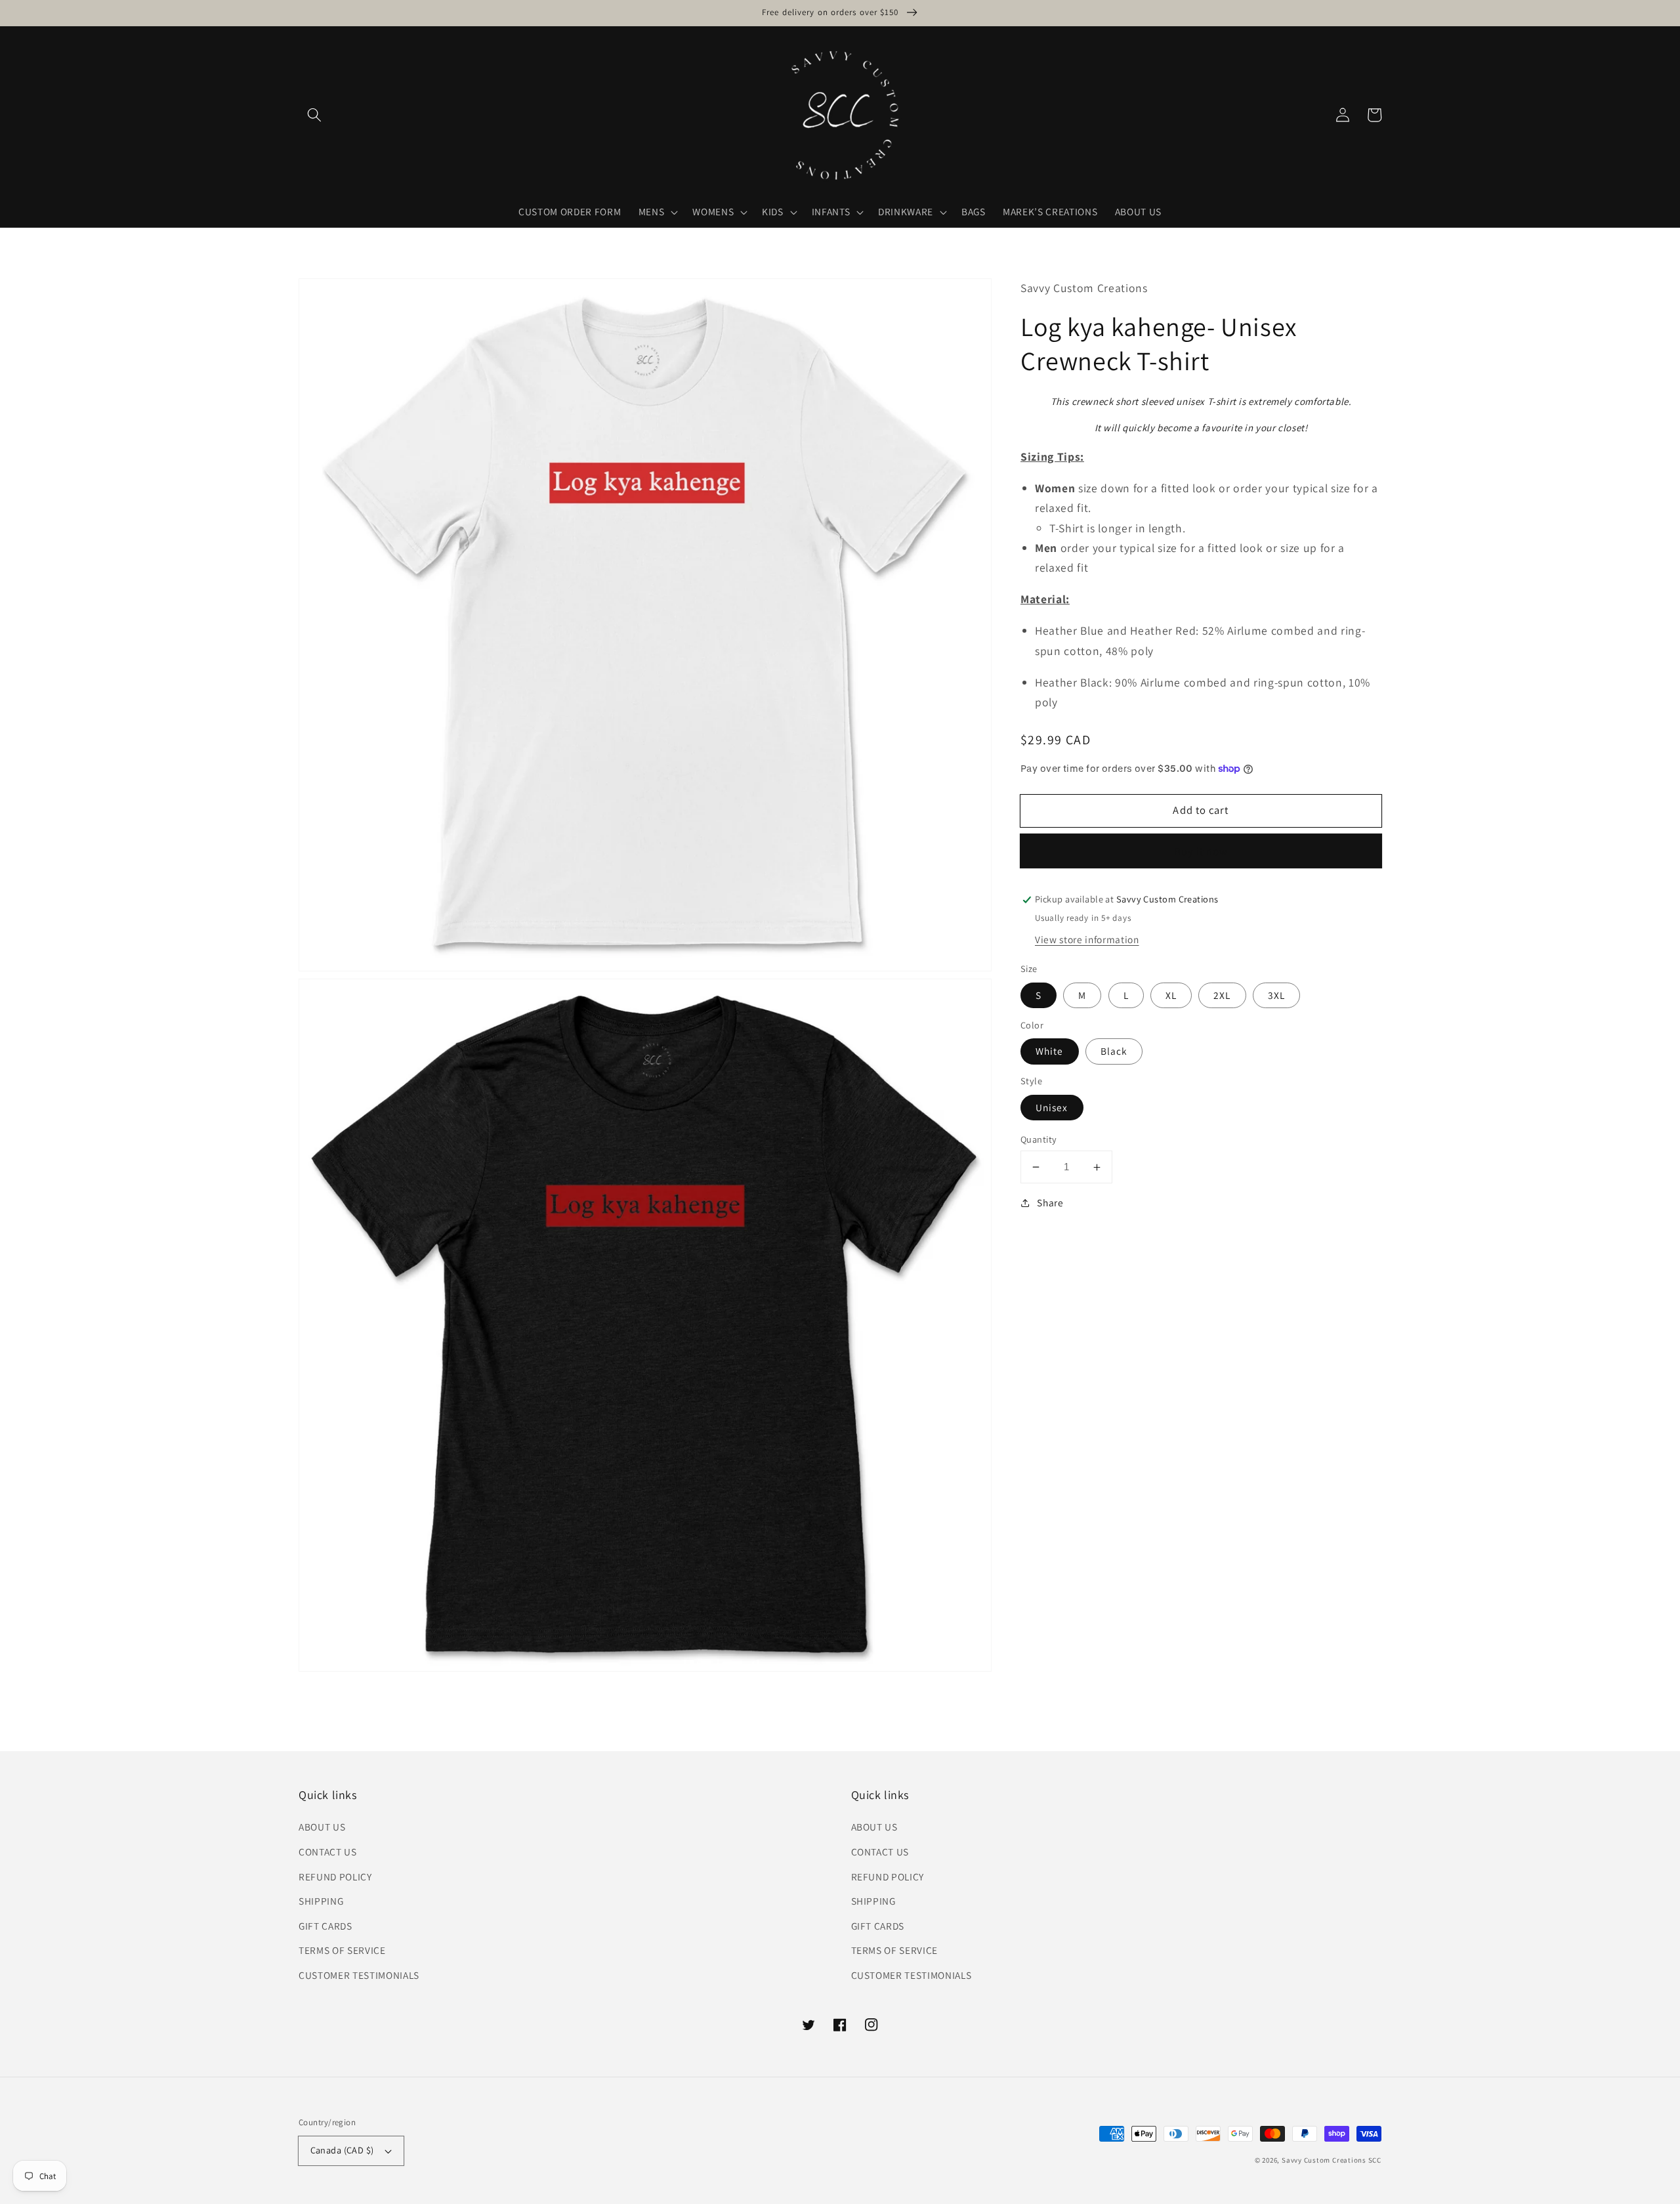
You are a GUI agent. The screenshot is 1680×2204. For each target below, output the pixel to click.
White (1050, 1051)
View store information (1087, 939)
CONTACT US (328, 1852)
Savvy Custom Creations (1325, 2160)
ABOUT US (322, 1827)
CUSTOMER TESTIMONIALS (359, 1975)
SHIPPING (321, 1901)
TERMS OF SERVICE (342, 1950)
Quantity (1039, 1139)
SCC (1375, 2160)
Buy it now (1201, 851)
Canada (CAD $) (342, 2150)
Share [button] (1050, 1202)
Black (1114, 1051)
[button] (314, 115)
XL (1171, 995)
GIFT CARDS (325, 1926)
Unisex (1052, 1107)
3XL (1276, 995)
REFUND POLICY (335, 1876)
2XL (1222, 995)
